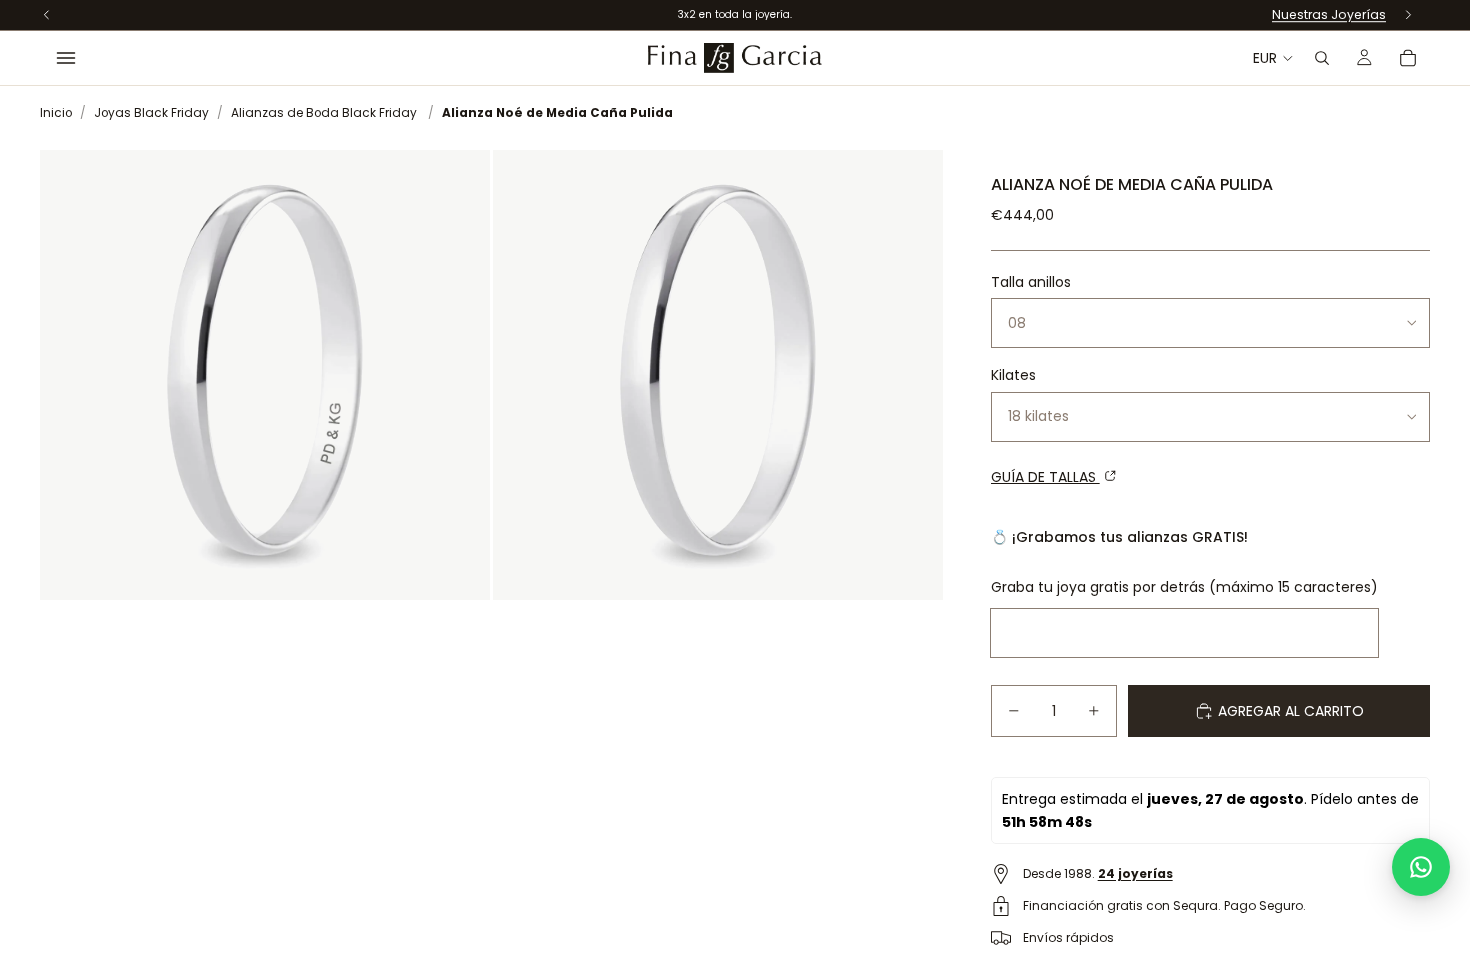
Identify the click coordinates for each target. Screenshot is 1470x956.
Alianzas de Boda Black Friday (324, 113)
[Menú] (66, 58)
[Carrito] (1408, 58)
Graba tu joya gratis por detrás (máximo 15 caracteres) (1184, 587)
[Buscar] (1322, 58)
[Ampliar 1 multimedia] (265, 375)
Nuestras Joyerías (1329, 14)
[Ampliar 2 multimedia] (718, 375)
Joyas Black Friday (151, 113)
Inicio (56, 113)
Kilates (1013, 375)
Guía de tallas (1045, 477)
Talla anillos (1031, 282)
